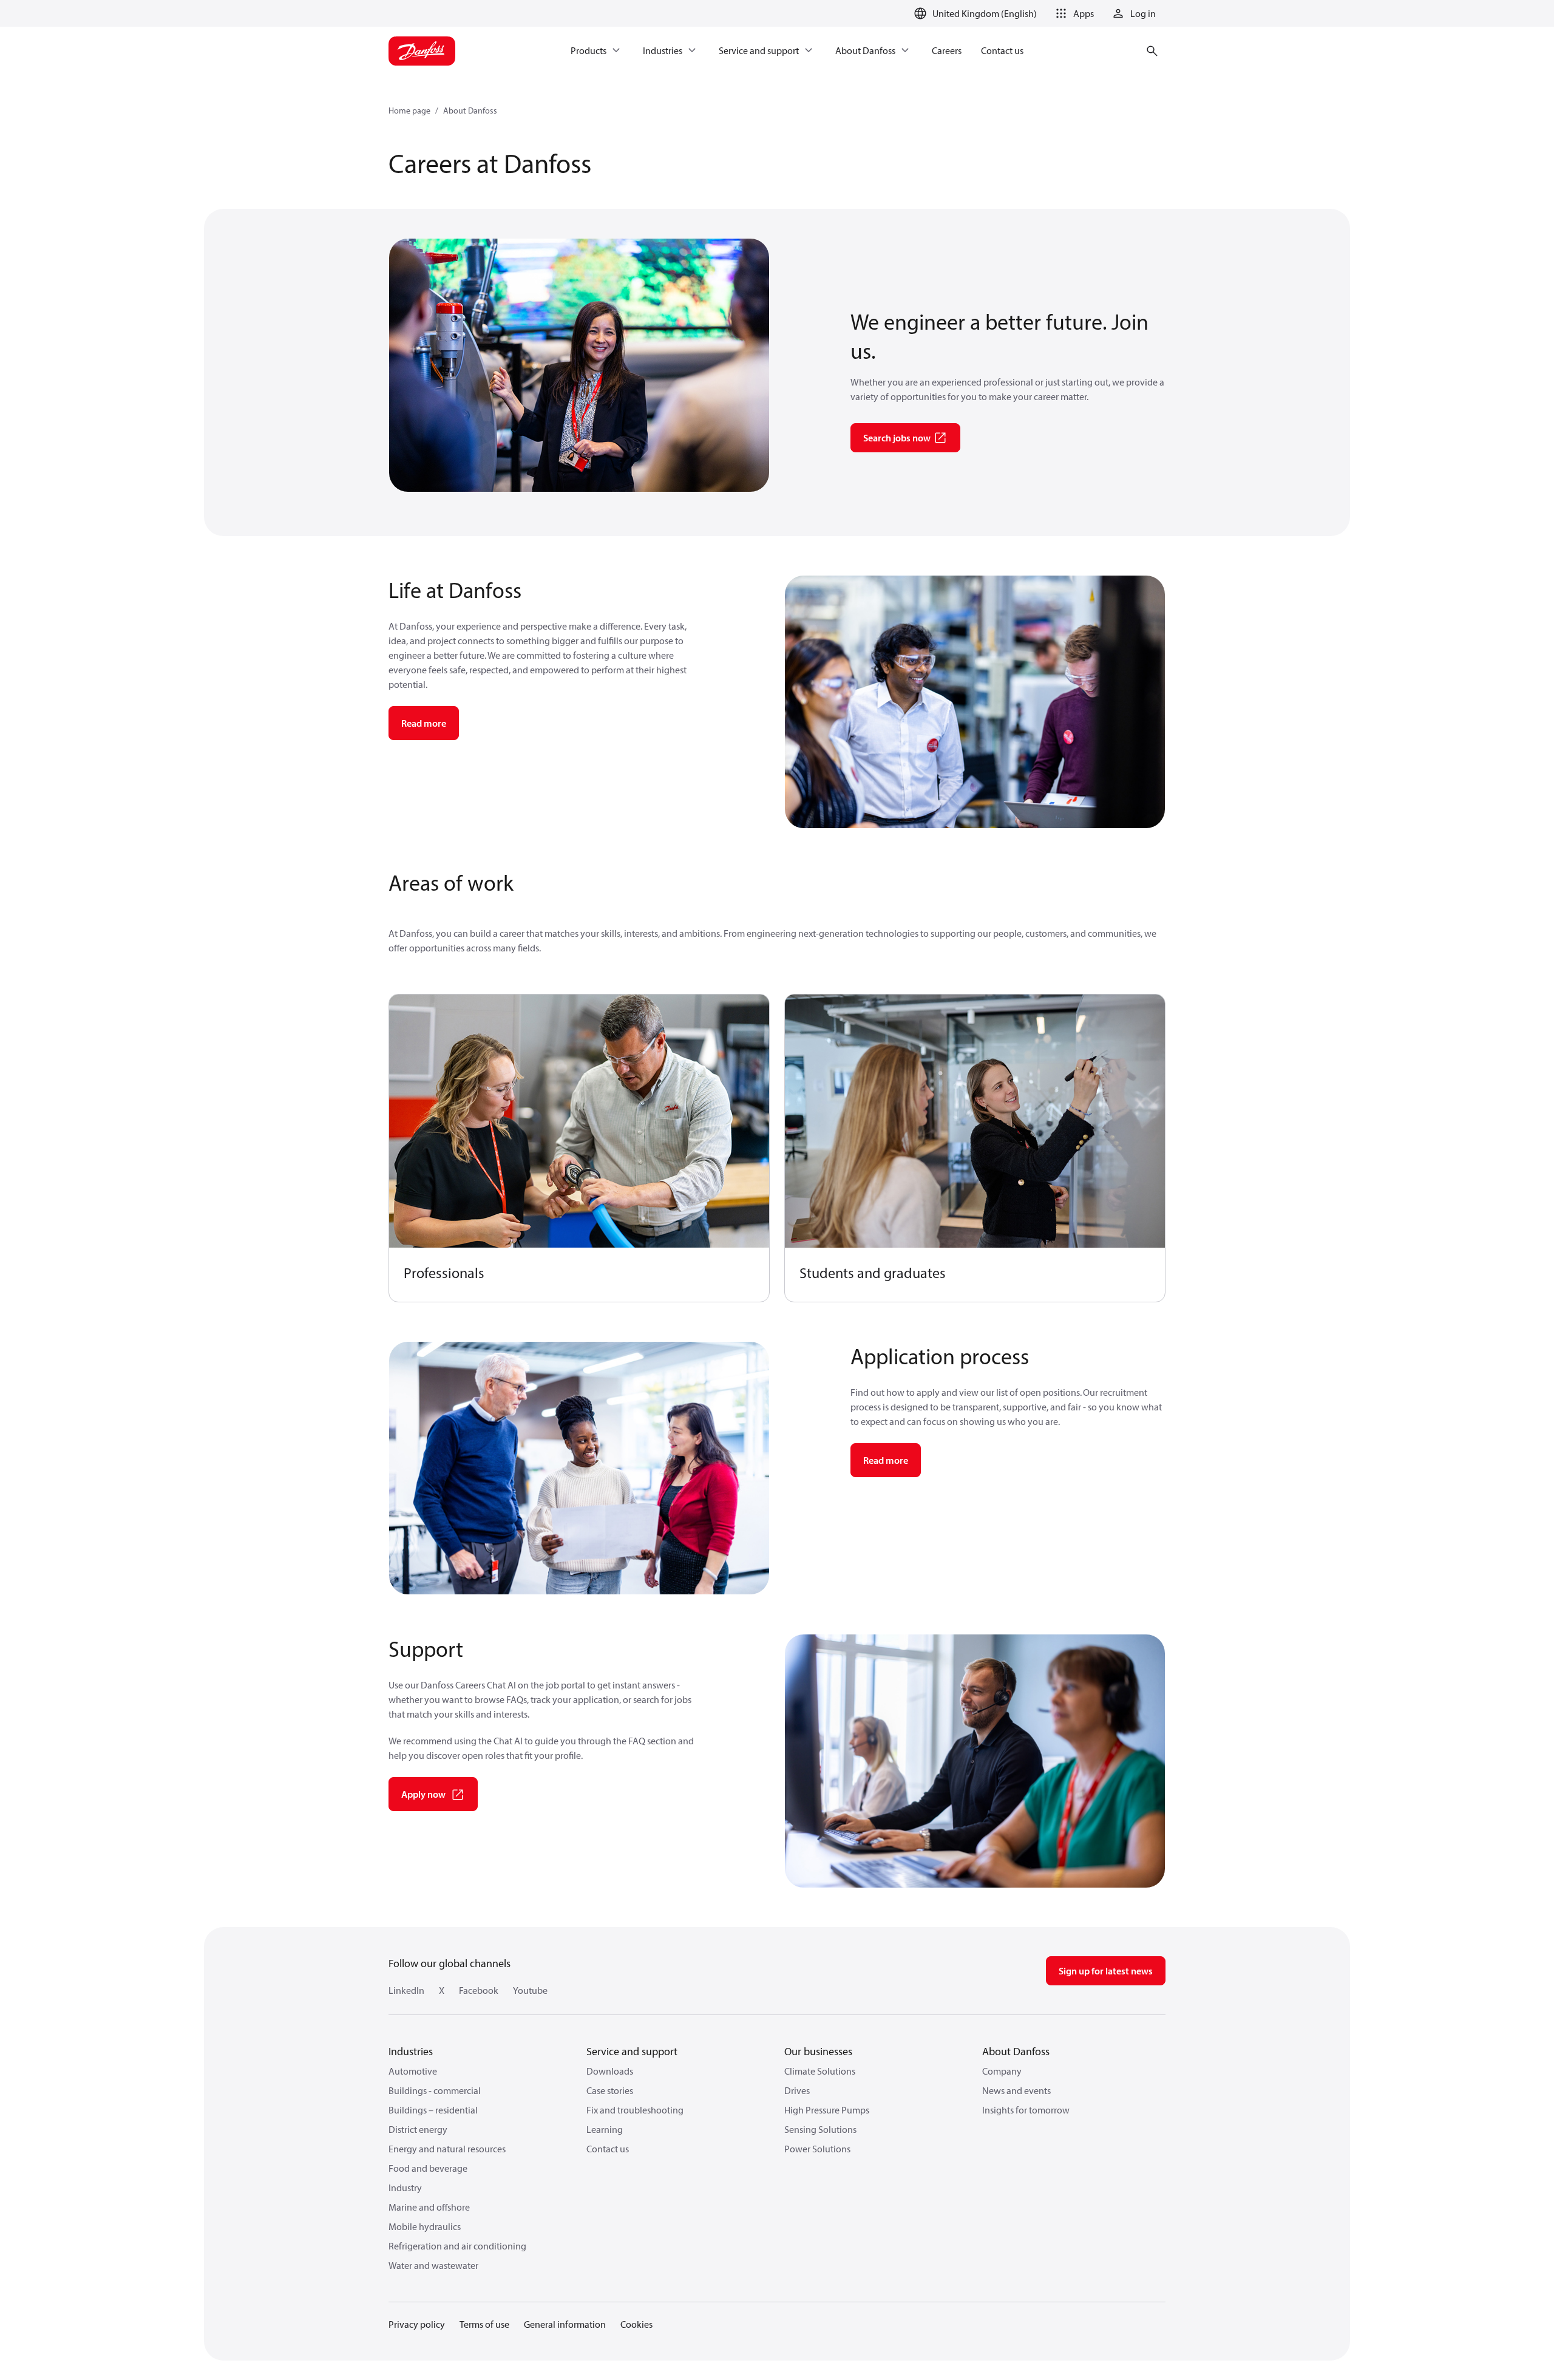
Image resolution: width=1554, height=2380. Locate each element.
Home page (409, 110)
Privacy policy (417, 2324)
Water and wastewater (433, 2265)
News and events (1016, 2090)
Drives (797, 2090)
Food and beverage (428, 2168)
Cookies (636, 2324)
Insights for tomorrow (1026, 2110)
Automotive (413, 2071)
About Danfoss (470, 110)
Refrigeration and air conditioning (457, 2246)
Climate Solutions (820, 2071)
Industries (411, 2051)
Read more (424, 723)
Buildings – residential (433, 2110)
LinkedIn (406, 1990)
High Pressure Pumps (827, 2110)
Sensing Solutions (820, 2129)
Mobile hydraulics (425, 2226)
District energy (418, 2129)
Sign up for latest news (1106, 1971)
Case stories (610, 2090)
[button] (1073, 13)
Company (1002, 2071)
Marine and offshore (429, 2207)
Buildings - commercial (435, 2090)
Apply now (423, 1794)
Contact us (608, 2149)
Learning (605, 2129)
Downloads (610, 2071)
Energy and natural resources (447, 2149)
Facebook (479, 1990)
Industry (405, 2188)
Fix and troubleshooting (635, 2110)
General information (565, 2324)
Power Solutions (817, 2149)
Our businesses (818, 2051)
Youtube (530, 1990)
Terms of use (484, 2324)
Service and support (632, 2051)
